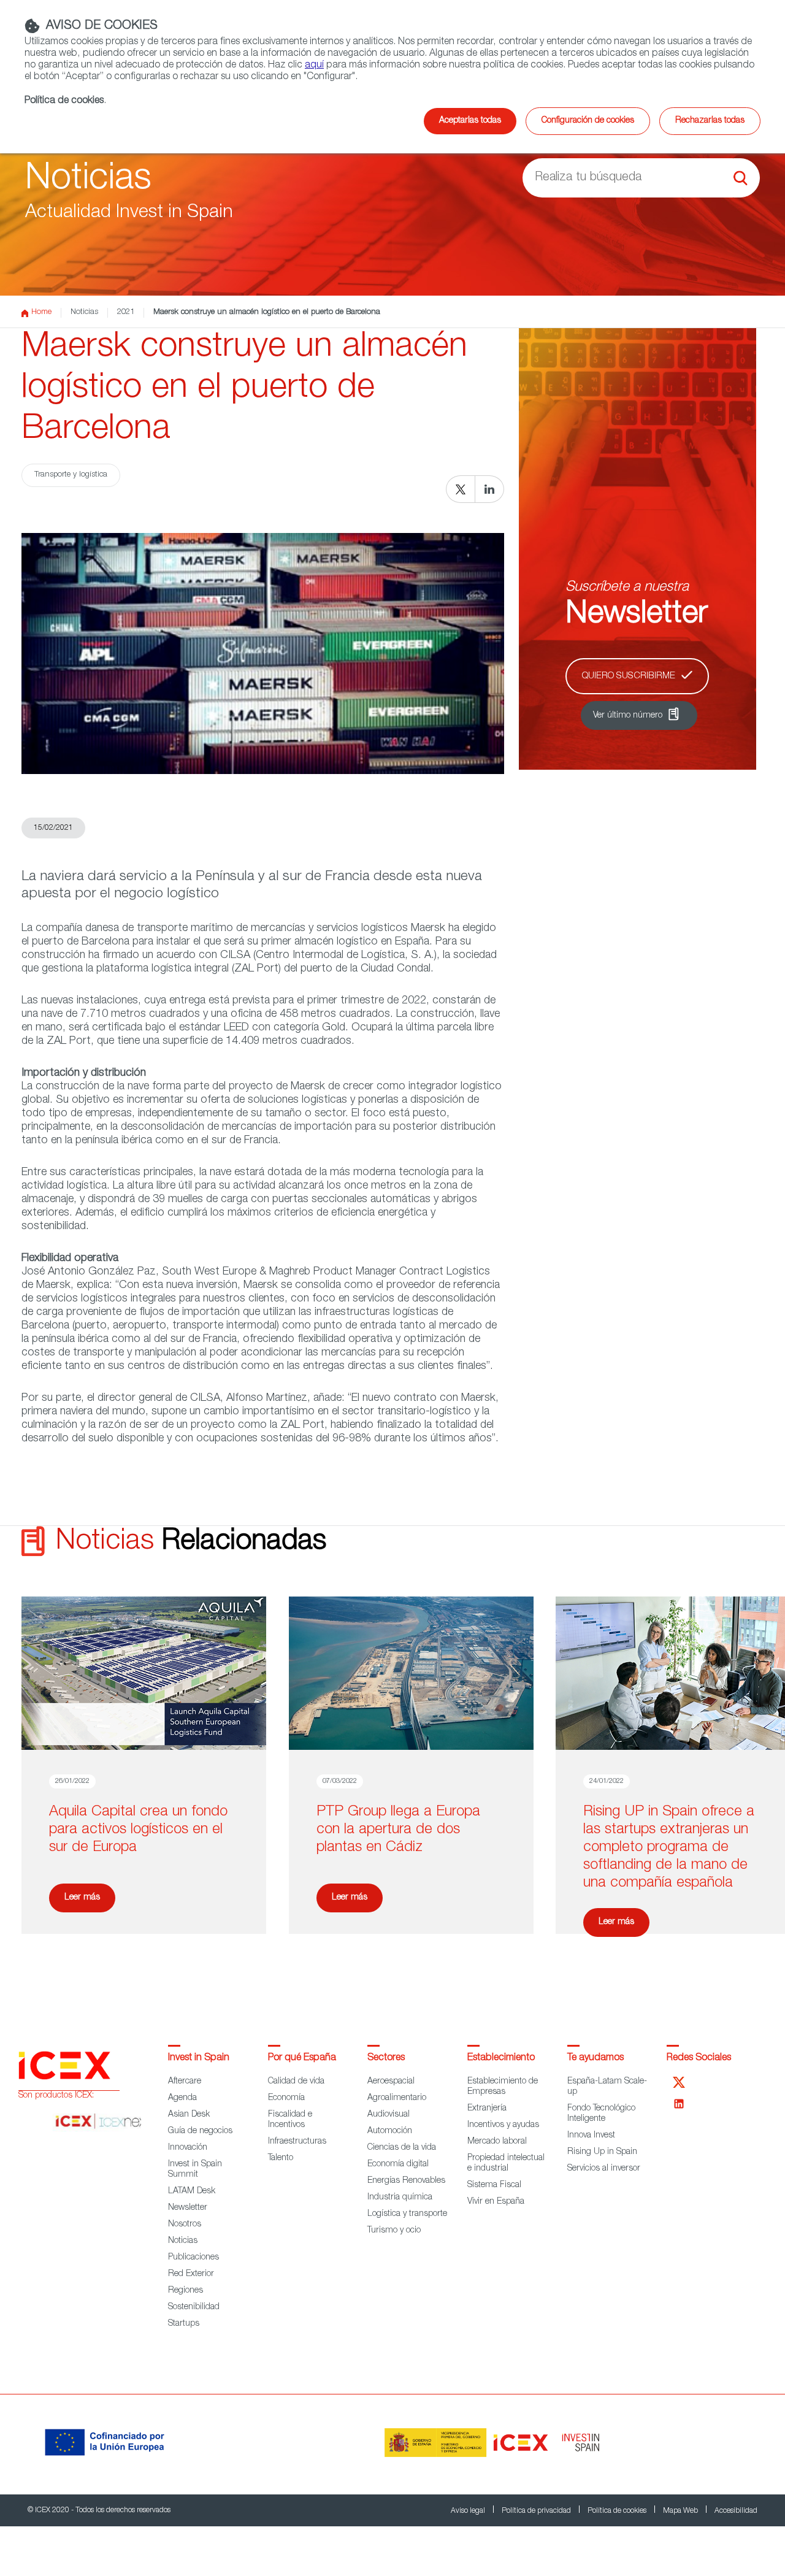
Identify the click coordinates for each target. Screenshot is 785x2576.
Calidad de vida (296, 2082)
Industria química (400, 2198)
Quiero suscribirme (629, 676)
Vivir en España (496, 2202)
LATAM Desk (192, 2191)
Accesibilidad (736, 2511)
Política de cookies (618, 2511)
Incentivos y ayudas (503, 2125)
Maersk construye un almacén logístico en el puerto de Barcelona (267, 312)
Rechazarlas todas (710, 121)
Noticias (84, 312)
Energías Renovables (406, 2181)
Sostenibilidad (194, 2307)
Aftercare (185, 2082)
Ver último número (628, 716)
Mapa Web (681, 2511)
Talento (281, 2158)
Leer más (82, 1898)
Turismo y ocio (394, 2231)
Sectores (386, 2058)
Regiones (186, 2291)
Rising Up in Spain (602, 2152)
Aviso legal (469, 2511)
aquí (314, 66)
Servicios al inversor (604, 2169)
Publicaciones (193, 2258)
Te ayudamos (595, 2058)
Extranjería (487, 2109)
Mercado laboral (497, 2142)
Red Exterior (191, 2274)
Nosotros (185, 2225)
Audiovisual (389, 2115)
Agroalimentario (397, 2098)
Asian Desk (189, 2115)
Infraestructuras (297, 2142)
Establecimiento (501, 2058)
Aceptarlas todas (470, 121)
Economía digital (398, 2164)
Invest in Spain (199, 2058)
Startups (184, 2324)
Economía (286, 2098)
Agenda (182, 2098)
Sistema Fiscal (494, 2185)
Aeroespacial (391, 2082)
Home (41, 312)
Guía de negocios (200, 2131)
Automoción (390, 2131)
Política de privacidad (537, 2511)
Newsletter (188, 2208)
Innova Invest (591, 2136)
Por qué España (302, 2058)
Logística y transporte (407, 2214)
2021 (126, 312)
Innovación (188, 2148)
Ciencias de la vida (402, 2148)
